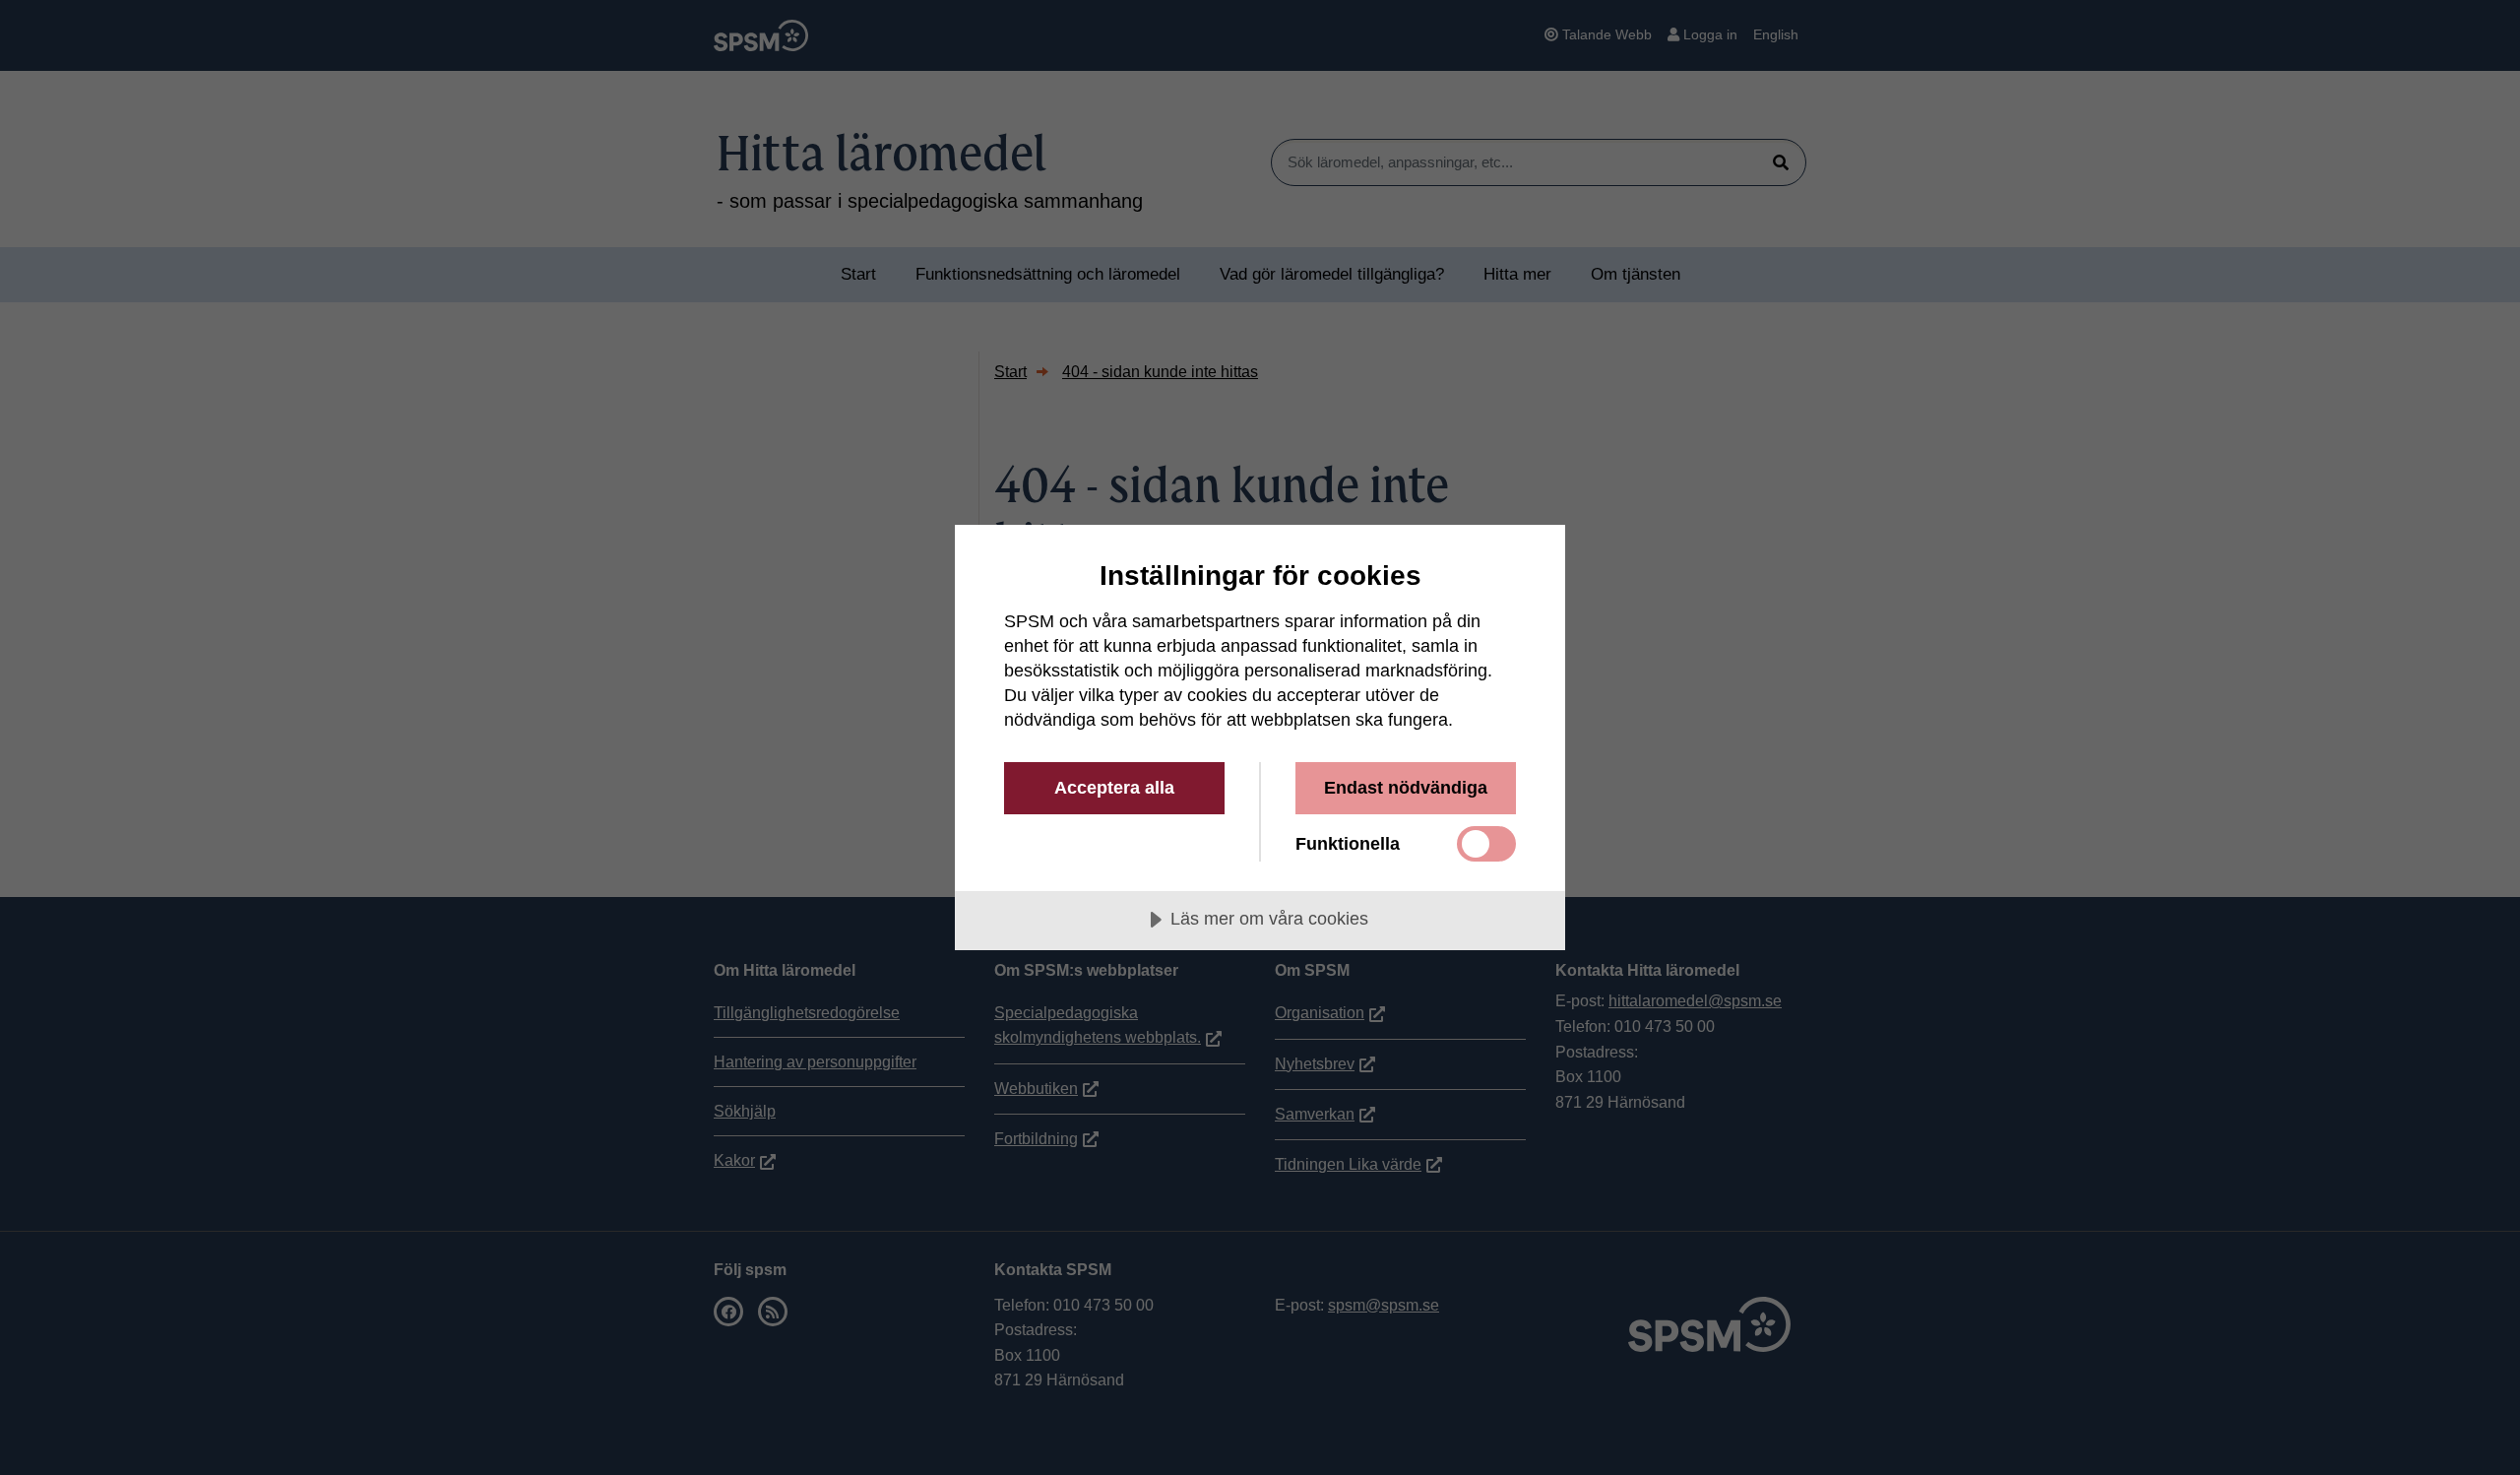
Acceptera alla (1114, 788)
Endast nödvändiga (1406, 788)
